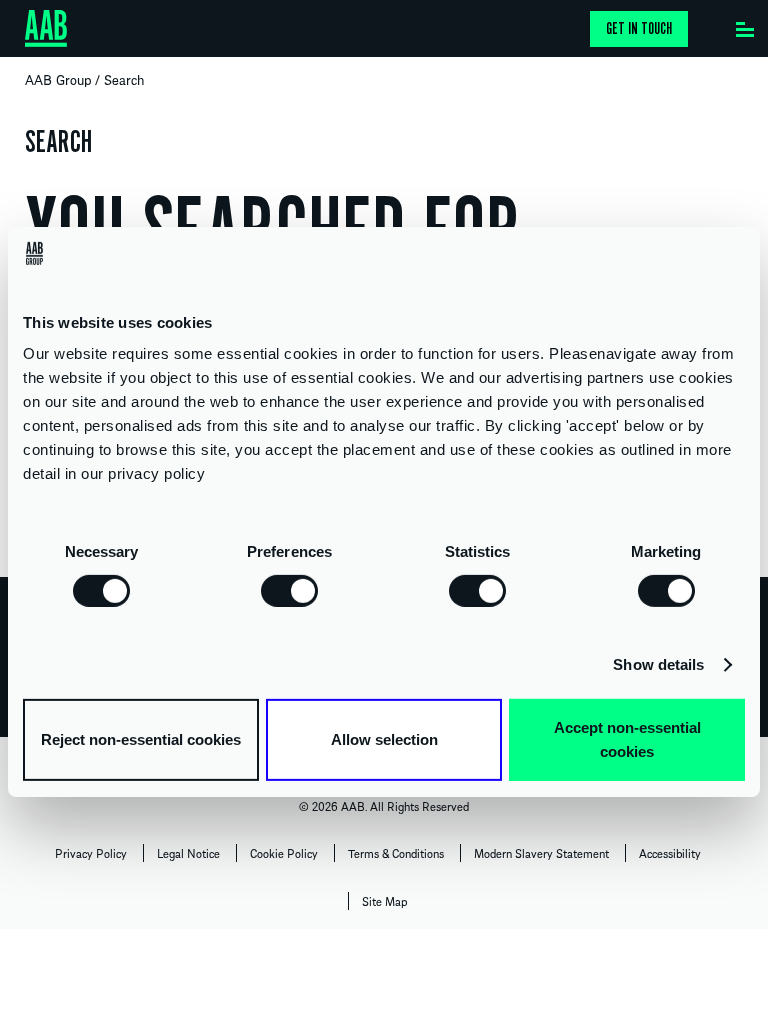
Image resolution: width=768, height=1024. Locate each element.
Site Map (384, 901)
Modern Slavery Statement (541, 853)
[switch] (289, 590)
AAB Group (58, 79)
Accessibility (670, 853)
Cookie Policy (284, 853)
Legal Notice (188, 853)
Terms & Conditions (396, 853)
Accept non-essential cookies (627, 739)
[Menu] (745, 25)
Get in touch (639, 29)
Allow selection (384, 739)
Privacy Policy (91, 853)
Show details (658, 664)
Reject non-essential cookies (141, 739)
